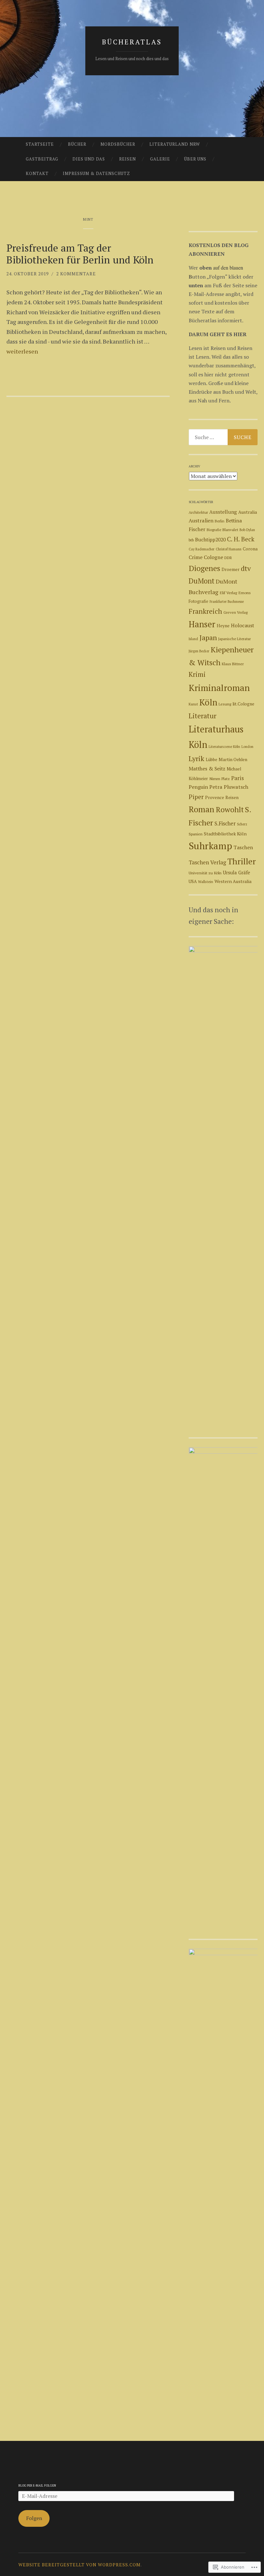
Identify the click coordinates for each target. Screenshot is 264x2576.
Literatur (203, 716)
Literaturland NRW (175, 144)
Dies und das (89, 159)
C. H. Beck (241, 539)
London (247, 747)
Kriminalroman (219, 688)
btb (191, 540)
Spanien (196, 834)
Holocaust (242, 625)
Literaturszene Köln (224, 746)
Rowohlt (230, 810)
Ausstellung (223, 512)
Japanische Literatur (235, 639)
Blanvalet (230, 530)
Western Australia (233, 881)
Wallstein (206, 882)
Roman (202, 809)
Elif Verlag (228, 593)
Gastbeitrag (42, 159)
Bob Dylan (247, 530)
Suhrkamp (210, 846)
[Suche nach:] (223, 437)
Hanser (202, 624)
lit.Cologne (243, 704)
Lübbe (212, 759)
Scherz (242, 824)
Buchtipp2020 (210, 539)
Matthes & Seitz (207, 769)
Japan (208, 637)
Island (193, 639)
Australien (201, 520)
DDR (228, 558)
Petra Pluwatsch (229, 787)
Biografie (214, 530)
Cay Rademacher (202, 549)
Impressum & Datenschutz (96, 173)
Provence (215, 797)
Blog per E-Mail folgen (37, 2485)
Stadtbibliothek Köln (225, 834)
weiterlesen (22, 351)
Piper (196, 797)
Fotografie (198, 601)
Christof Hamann (229, 549)
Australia (248, 512)
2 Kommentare (76, 274)
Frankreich (205, 611)
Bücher (77, 144)
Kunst (193, 704)
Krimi (197, 674)
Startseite (40, 144)
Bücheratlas (132, 42)
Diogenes (204, 568)
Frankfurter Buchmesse (227, 602)
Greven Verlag (236, 612)
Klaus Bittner (233, 664)
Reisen (127, 159)
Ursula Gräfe (236, 873)
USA (193, 881)
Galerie (160, 159)
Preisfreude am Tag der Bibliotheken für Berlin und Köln (80, 254)
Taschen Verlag (207, 862)
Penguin (198, 787)
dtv (246, 568)
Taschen (243, 847)
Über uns (195, 159)
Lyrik (197, 758)
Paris (238, 778)
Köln (208, 702)
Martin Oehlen (233, 759)
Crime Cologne (206, 557)
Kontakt (37, 173)
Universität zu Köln (205, 873)
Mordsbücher (118, 144)
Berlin (220, 521)
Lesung (225, 704)
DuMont (202, 581)
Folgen (34, 2518)
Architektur (198, 512)
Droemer (231, 569)
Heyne (223, 626)
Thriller (242, 861)
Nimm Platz (220, 779)
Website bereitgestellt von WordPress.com (80, 2565)
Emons (245, 593)
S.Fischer (225, 823)
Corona (250, 549)
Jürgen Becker (199, 651)
